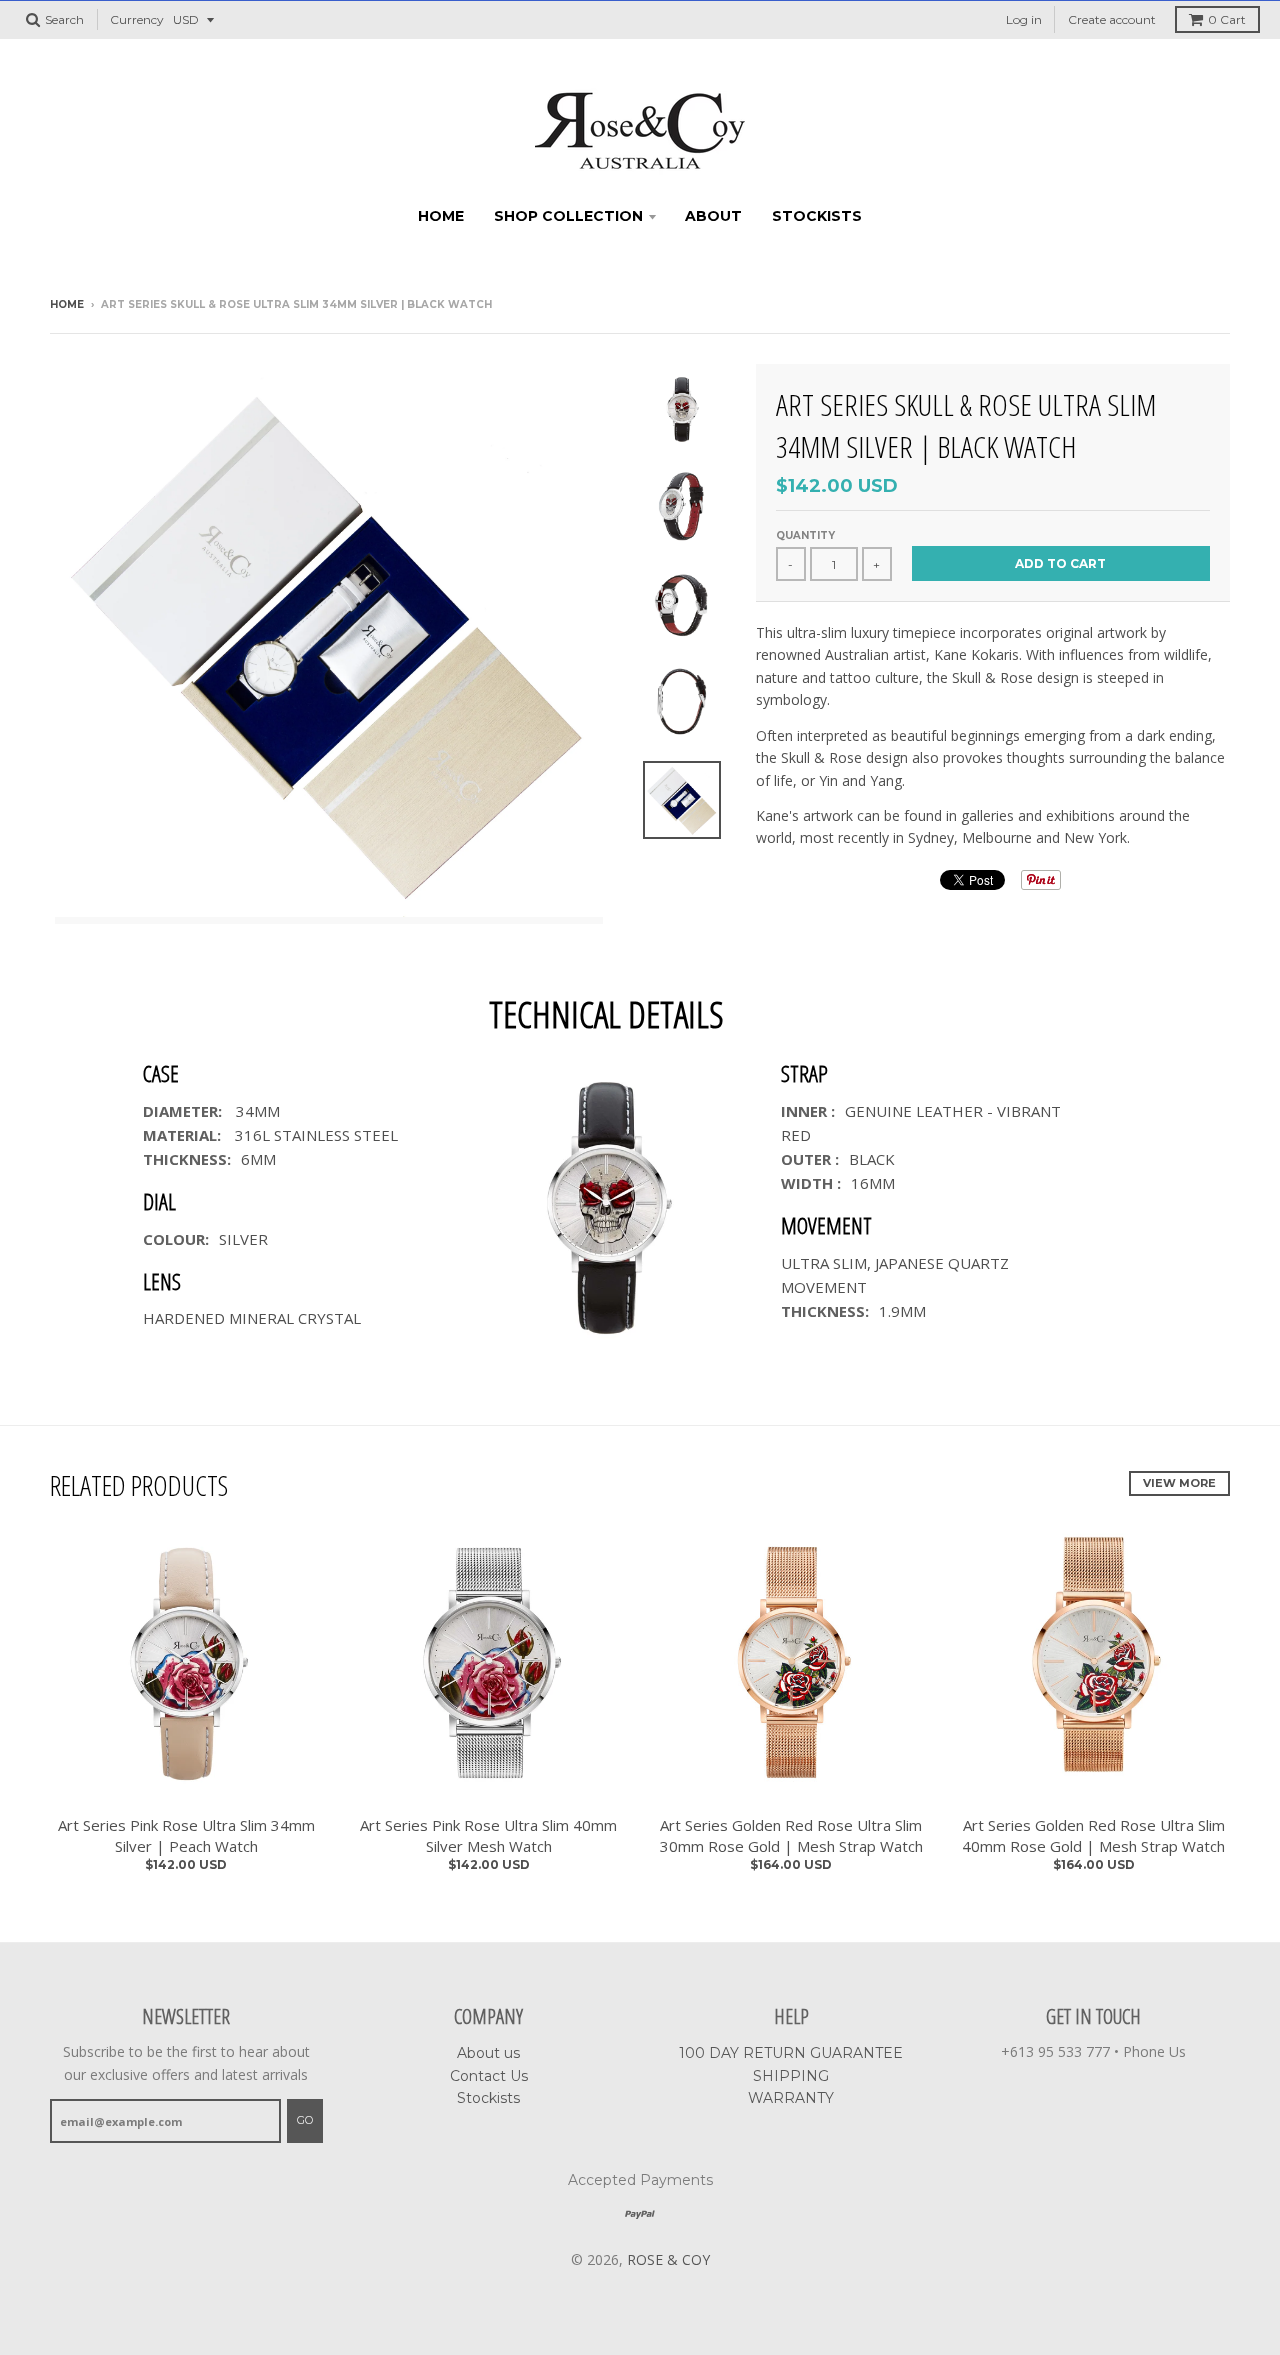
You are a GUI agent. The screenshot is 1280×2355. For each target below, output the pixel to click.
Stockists (817, 216)
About (713, 216)
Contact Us (489, 2076)
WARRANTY (791, 2098)
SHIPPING (791, 2076)
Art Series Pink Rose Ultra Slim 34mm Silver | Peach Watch (186, 1835)
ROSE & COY (668, 2259)
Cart (1227, 19)
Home (441, 216)
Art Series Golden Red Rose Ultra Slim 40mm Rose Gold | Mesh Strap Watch (1093, 1835)
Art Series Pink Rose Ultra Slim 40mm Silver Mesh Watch (488, 1835)
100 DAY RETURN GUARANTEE (791, 2053)
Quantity (805, 535)
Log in (1024, 19)
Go (305, 2120)
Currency (137, 19)
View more (1179, 1483)
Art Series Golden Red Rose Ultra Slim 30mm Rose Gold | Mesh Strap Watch (791, 1835)
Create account (1112, 19)
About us (488, 2053)
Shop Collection (568, 216)
